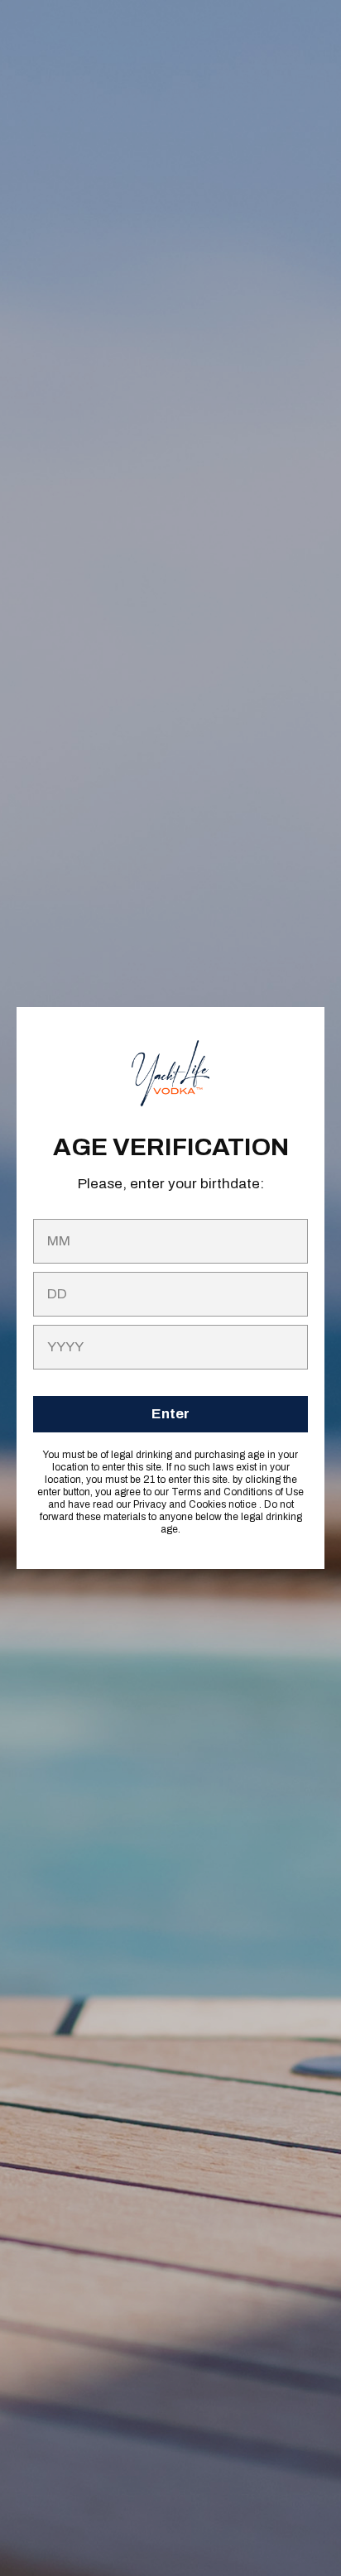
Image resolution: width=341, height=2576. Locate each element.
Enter (170, 1414)
